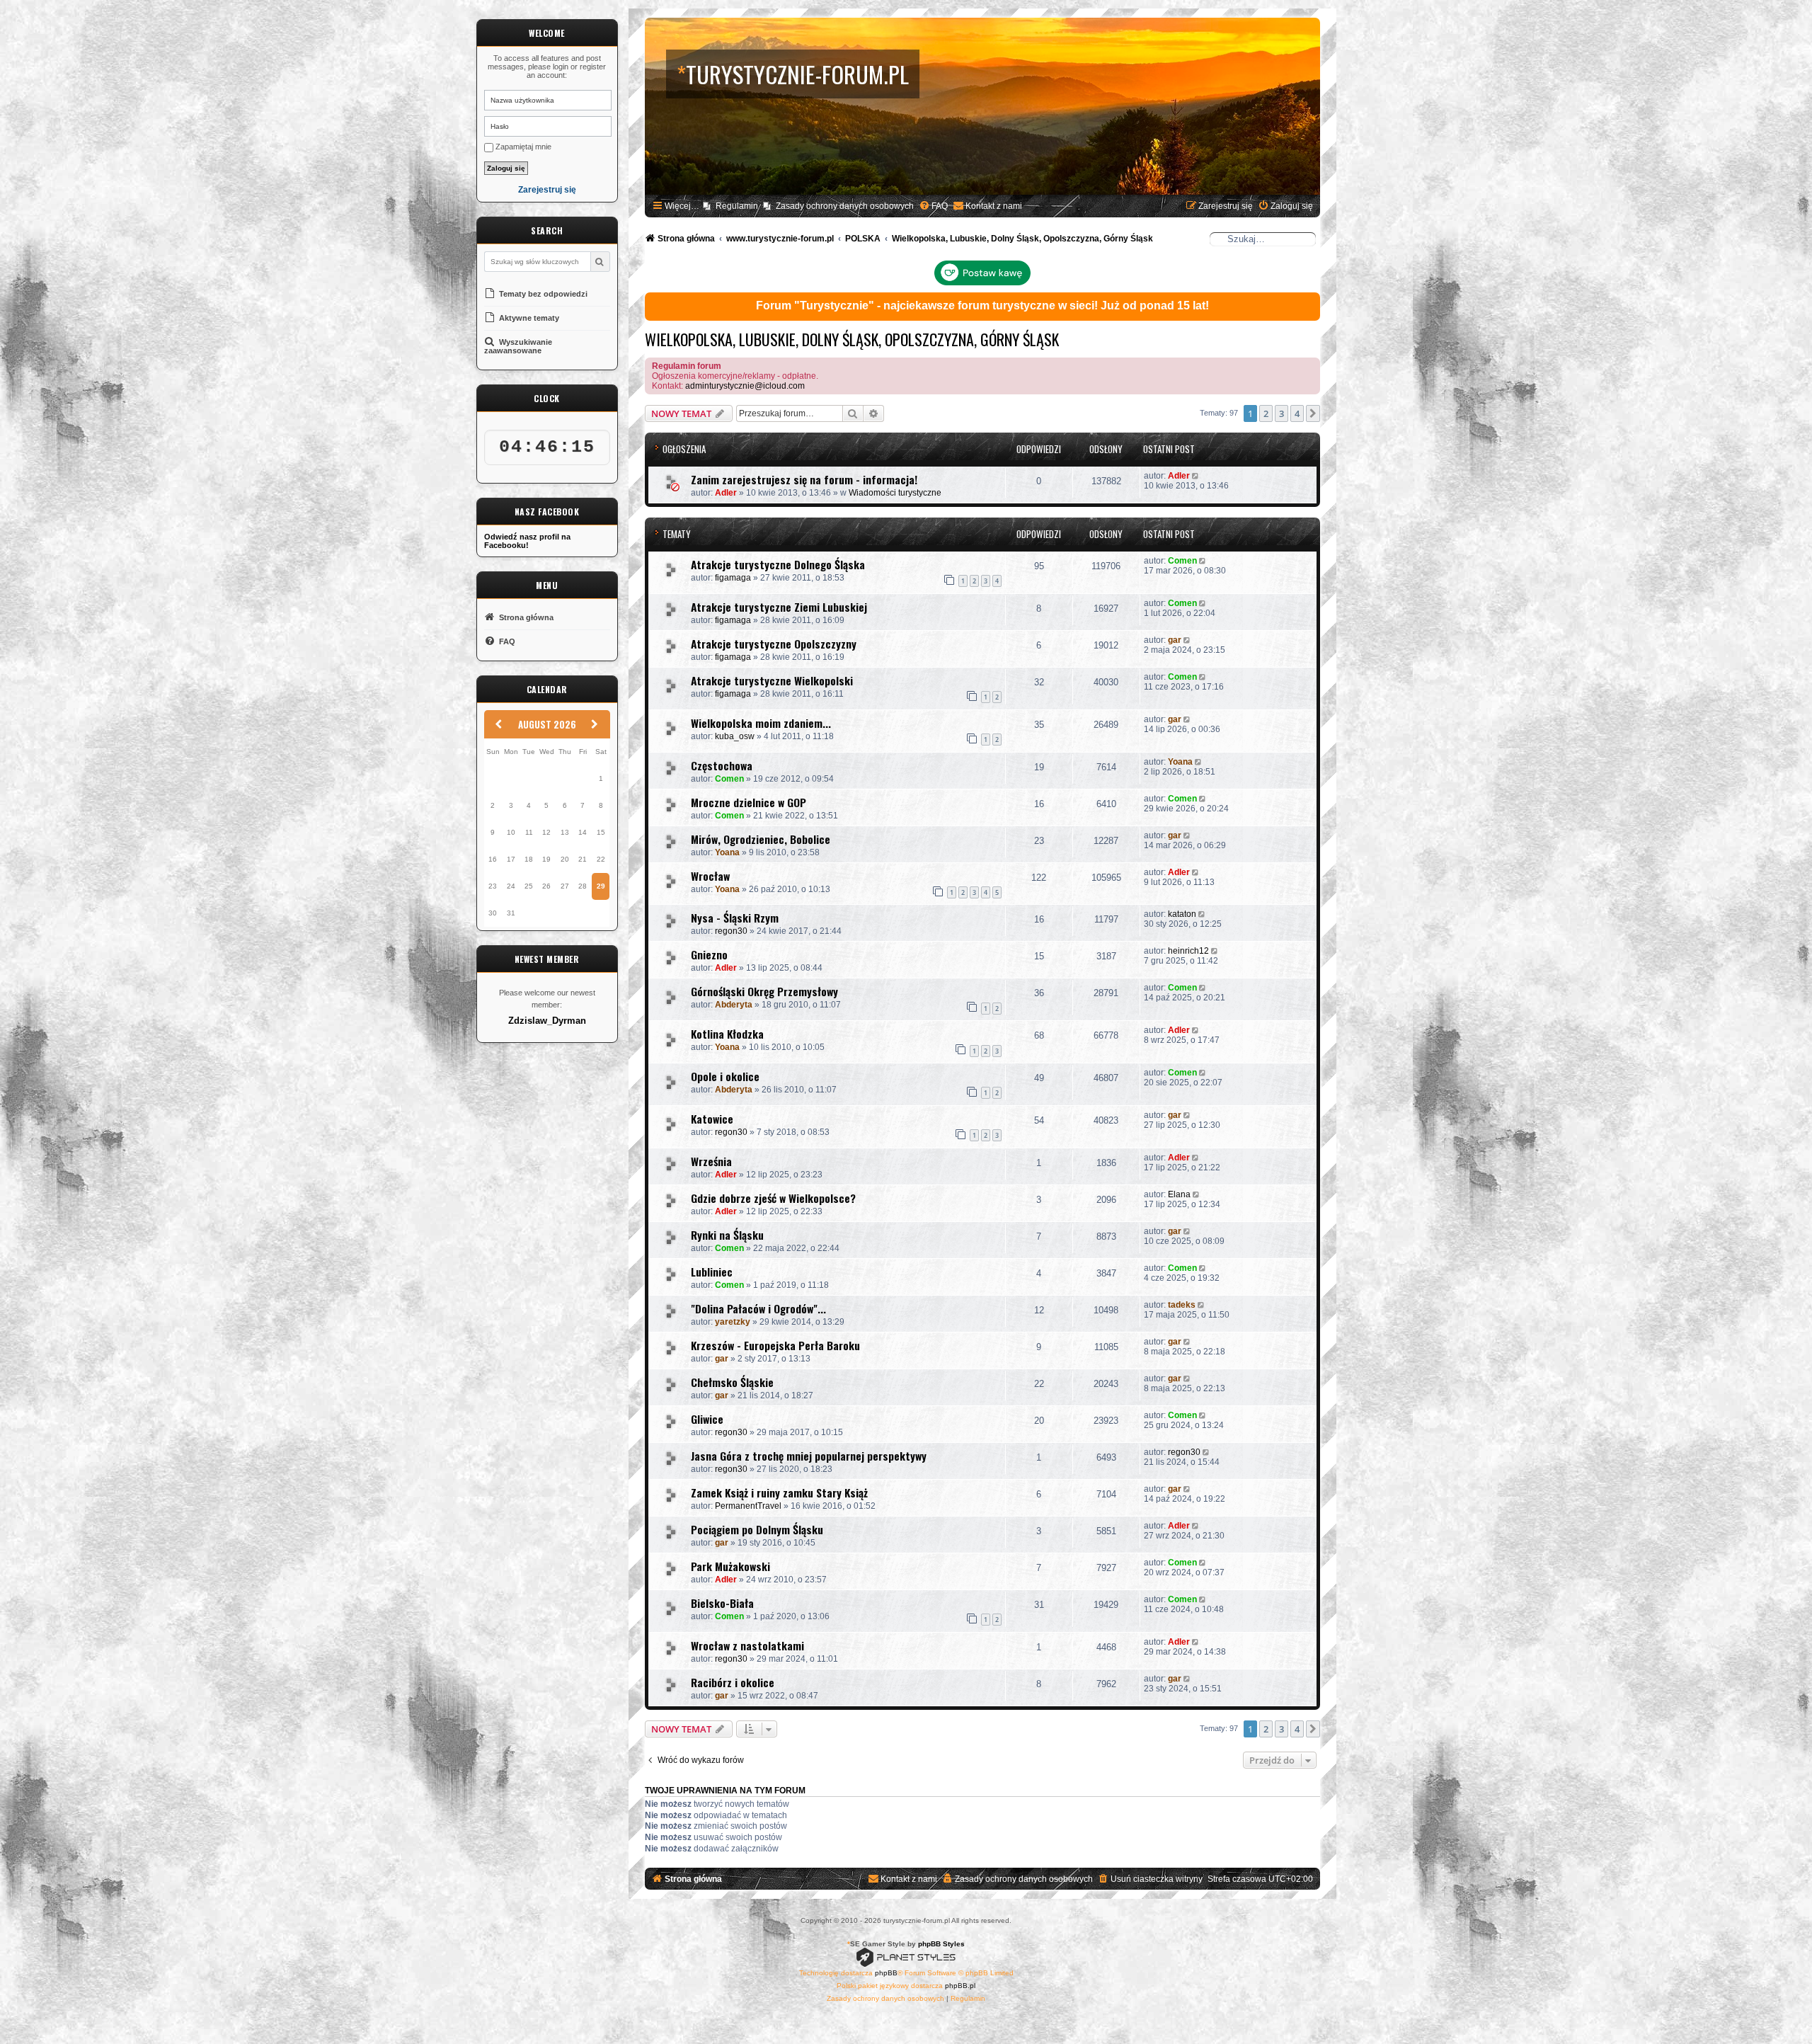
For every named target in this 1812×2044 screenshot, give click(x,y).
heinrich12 (1188, 951)
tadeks (1182, 1305)
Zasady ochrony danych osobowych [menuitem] (845, 206)
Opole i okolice (725, 1076)
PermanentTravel (748, 1506)
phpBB (886, 1973)
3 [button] (1281, 413)
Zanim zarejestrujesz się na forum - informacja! (804, 479)
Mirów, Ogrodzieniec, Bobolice (761, 839)
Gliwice (707, 1419)
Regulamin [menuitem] (737, 206)
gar (1175, 640)
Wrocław (710, 876)
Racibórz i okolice (733, 1682)
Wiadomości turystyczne (895, 493)
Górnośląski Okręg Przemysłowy (764, 991)
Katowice (712, 1119)
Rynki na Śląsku (727, 1235)
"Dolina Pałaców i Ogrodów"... (758, 1308)
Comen (1182, 561)
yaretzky (733, 1322)
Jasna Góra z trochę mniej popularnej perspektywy (809, 1456)
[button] (1313, 413)
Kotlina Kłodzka (727, 1034)
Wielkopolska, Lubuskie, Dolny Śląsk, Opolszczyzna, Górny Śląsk (852, 339)
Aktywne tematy (528, 318)
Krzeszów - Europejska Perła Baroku (775, 1345)
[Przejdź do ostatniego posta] (1197, 476)
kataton (1182, 914)
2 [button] (1266, 413)
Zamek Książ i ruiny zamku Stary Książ (779, 1492)
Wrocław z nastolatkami (747, 1645)
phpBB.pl (960, 1986)
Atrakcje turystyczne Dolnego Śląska (778, 564)
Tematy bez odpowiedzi (542, 294)
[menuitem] (933, 206)
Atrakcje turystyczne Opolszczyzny (774, 644)
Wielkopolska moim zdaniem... (761, 723)
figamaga (733, 578)
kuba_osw (735, 736)
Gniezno (709, 954)
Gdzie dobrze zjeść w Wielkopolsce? (773, 1198)
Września (711, 1161)
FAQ (506, 641)
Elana (1179, 1194)
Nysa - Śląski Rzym (735, 918)
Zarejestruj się (547, 190)
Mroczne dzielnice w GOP (749, 802)
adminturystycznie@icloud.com (745, 386)
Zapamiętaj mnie (522, 147)
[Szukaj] (600, 262)
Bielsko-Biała (722, 1603)
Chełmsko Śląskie (732, 1382)
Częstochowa (722, 765)
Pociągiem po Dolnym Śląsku (757, 1529)
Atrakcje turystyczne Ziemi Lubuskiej (779, 607)
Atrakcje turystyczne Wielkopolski (772, 680)
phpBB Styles (941, 1944)
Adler (726, 493)
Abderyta (734, 1005)
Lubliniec (712, 1272)
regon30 (731, 931)
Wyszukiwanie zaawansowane (518, 346)
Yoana (1180, 762)
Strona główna (525, 617)
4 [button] (1297, 413)
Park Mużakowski (730, 1566)
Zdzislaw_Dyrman (547, 1021)
